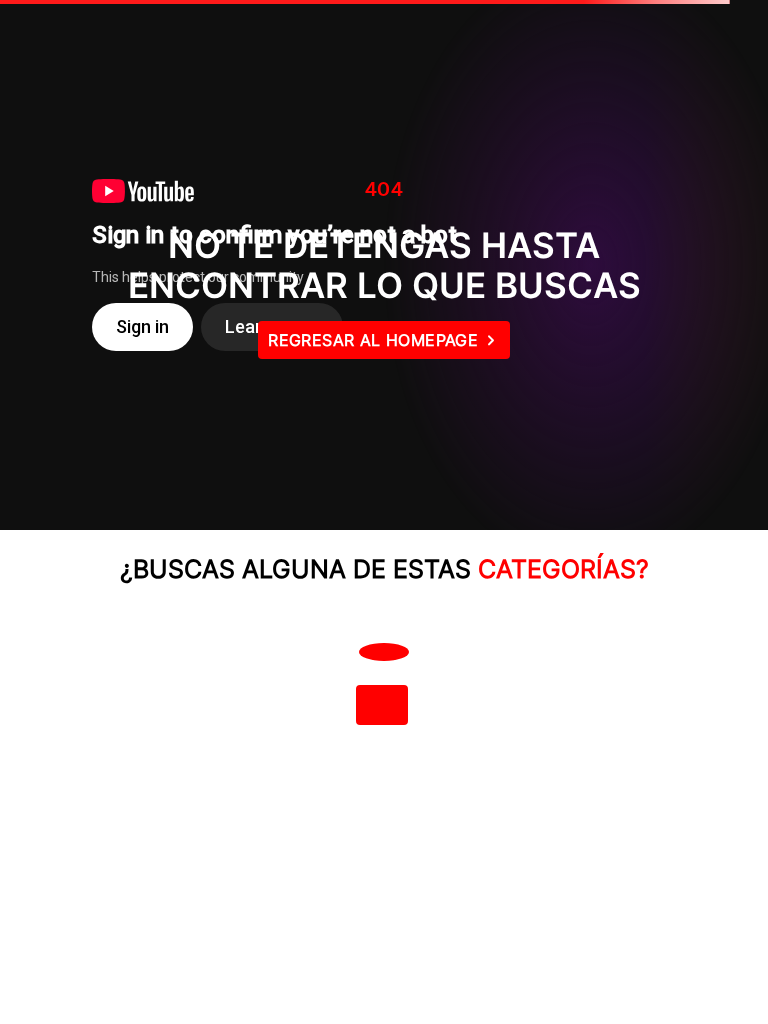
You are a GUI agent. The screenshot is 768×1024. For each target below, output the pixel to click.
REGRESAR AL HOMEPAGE (373, 340)
